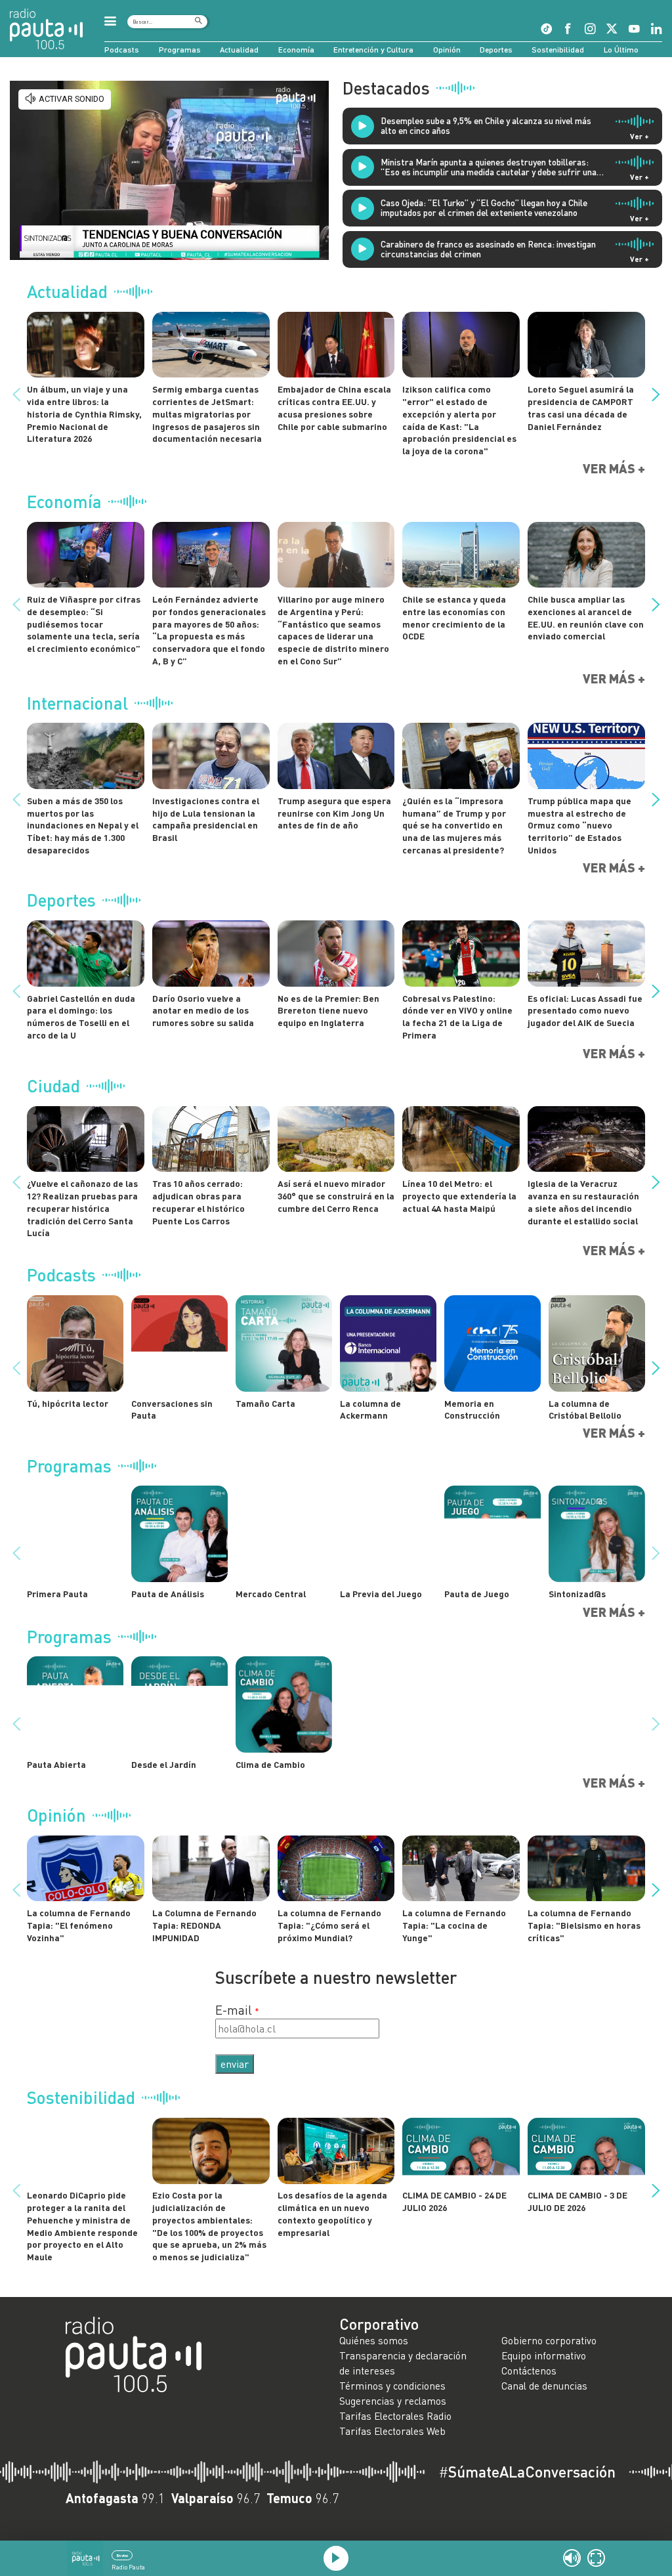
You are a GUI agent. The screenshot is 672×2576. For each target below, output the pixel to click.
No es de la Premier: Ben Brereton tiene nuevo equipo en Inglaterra (328, 1011)
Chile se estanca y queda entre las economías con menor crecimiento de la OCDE (454, 617)
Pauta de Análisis (168, 1594)
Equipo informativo (544, 2355)
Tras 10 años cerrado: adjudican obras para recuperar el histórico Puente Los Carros (199, 1202)
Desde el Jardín (164, 1764)
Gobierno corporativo (549, 2340)
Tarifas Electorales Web (392, 2431)
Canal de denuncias (544, 2386)
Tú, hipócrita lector (68, 1403)
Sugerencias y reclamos (393, 2401)
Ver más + (614, 468)
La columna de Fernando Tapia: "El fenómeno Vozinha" (79, 1925)
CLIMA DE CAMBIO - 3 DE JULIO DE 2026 (577, 2201)
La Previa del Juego (381, 1594)
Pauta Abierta (56, 1764)
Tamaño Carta (265, 1403)
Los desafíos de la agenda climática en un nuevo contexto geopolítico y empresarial (332, 2213)
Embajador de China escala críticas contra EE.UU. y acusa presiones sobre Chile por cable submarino (334, 407)
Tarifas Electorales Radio (395, 2416)
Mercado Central (271, 1594)
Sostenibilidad (558, 50)
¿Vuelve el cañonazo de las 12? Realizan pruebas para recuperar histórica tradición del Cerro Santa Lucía (82, 1208)
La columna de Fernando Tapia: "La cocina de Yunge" (454, 1925)
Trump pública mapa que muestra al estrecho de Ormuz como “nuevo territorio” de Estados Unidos (579, 825)
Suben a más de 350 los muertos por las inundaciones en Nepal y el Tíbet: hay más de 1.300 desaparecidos (83, 825)
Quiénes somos (374, 2340)
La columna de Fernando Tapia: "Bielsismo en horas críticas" (584, 1925)
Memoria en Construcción (472, 1409)
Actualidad (239, 50)
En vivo (122, 2555)
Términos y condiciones (392, 2386)
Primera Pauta (57, 1594)
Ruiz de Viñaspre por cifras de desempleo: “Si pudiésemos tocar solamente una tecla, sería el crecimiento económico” (84, 624)
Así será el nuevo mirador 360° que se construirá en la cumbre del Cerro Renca (336, 1196)
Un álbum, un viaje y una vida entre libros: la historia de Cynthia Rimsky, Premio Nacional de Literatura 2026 (84, 414)
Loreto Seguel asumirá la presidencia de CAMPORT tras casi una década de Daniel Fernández (581, 407)
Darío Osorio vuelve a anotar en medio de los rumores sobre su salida (203, 1011)
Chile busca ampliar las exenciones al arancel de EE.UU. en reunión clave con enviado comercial (586, 617)
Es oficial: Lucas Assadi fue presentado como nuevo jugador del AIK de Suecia (585, 1011)
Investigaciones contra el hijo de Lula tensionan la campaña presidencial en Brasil (206, 819)
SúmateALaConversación (527, 2472)
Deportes (496, 50)
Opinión (447, 50)
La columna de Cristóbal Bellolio (585, 1409)
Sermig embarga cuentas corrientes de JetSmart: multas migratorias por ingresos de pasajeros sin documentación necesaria (207, 414)
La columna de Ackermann (370, 1409)
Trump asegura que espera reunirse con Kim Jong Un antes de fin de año (334, 813)
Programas (180, 50)
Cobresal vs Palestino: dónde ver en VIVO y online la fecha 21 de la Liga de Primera (457, 1017)
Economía (296, 50)
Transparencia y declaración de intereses (403, 2363)
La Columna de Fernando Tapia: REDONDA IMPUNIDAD (204, 1925)
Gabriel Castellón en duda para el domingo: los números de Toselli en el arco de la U (81, 1017)
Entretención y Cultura (373, 50)
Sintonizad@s (577, 1594)
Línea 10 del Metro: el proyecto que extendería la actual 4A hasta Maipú (459, 1196)
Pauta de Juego (477, 1594)
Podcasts (122, 50)
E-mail (234, 2010)
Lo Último (621, 50)
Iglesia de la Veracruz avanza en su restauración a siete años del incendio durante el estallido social (583, 1202)
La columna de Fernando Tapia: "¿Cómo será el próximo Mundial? (329, 1925)
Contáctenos (529, 2371)
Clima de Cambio (270, 1764)
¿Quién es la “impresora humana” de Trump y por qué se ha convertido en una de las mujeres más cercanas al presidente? (454, 825)
